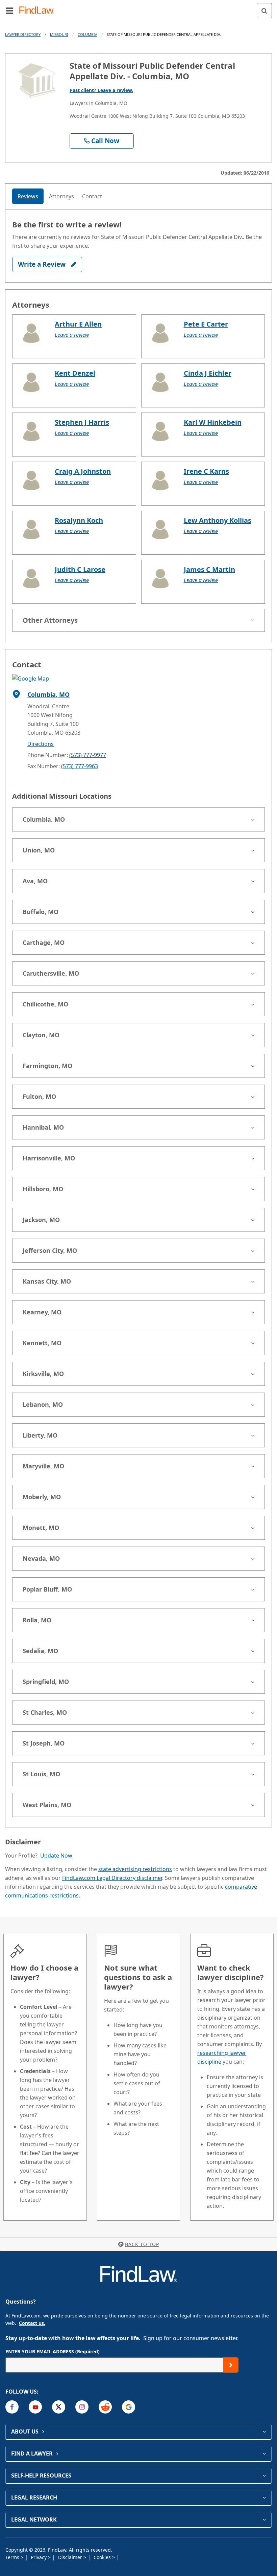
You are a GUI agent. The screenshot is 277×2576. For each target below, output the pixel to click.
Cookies (103, 2557)
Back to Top (142, 2244)
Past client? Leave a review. (101, 90)
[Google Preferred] (129, 2407)
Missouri (59, 34)
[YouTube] (35, 2407)
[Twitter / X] (59, 2407)
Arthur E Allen (78, 324)
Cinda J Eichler (208, 373)
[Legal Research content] (264, 2497)
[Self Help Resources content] (264, 2475)
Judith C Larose (80, 569)
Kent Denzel (75, 373)
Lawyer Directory (23, 34)
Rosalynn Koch (79, 520)
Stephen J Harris (82, 422)
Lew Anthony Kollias (218, 520)
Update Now (56, 1856)
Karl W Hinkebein (213, 422)
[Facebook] (12, 2407)
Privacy (39, 2557)
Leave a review (72, 335)
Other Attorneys (50, 620)
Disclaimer (71, 2557)
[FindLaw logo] (39, 11)
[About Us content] (264, 2431)
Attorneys (61, 196)
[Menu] (9, 10)
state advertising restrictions (135, 1869)
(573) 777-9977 (88, 755)
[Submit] (231, 2365)
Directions (41, 744)
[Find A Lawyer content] (264, 2453)
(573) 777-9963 (80, 766)
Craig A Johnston (83, 471)
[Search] (264, 11)
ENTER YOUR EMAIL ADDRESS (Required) (53, 2351)
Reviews (28, 196)
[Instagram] (82, 2407)
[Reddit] (105, 2407)
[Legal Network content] (264, 2519)
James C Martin (209, 569)
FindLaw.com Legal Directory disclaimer (112, 1878)
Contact (92, 196)
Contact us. (32, 2323)
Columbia (87, 34)
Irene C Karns (206, 471)
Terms (13, 2557)
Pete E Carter (206, 324)
